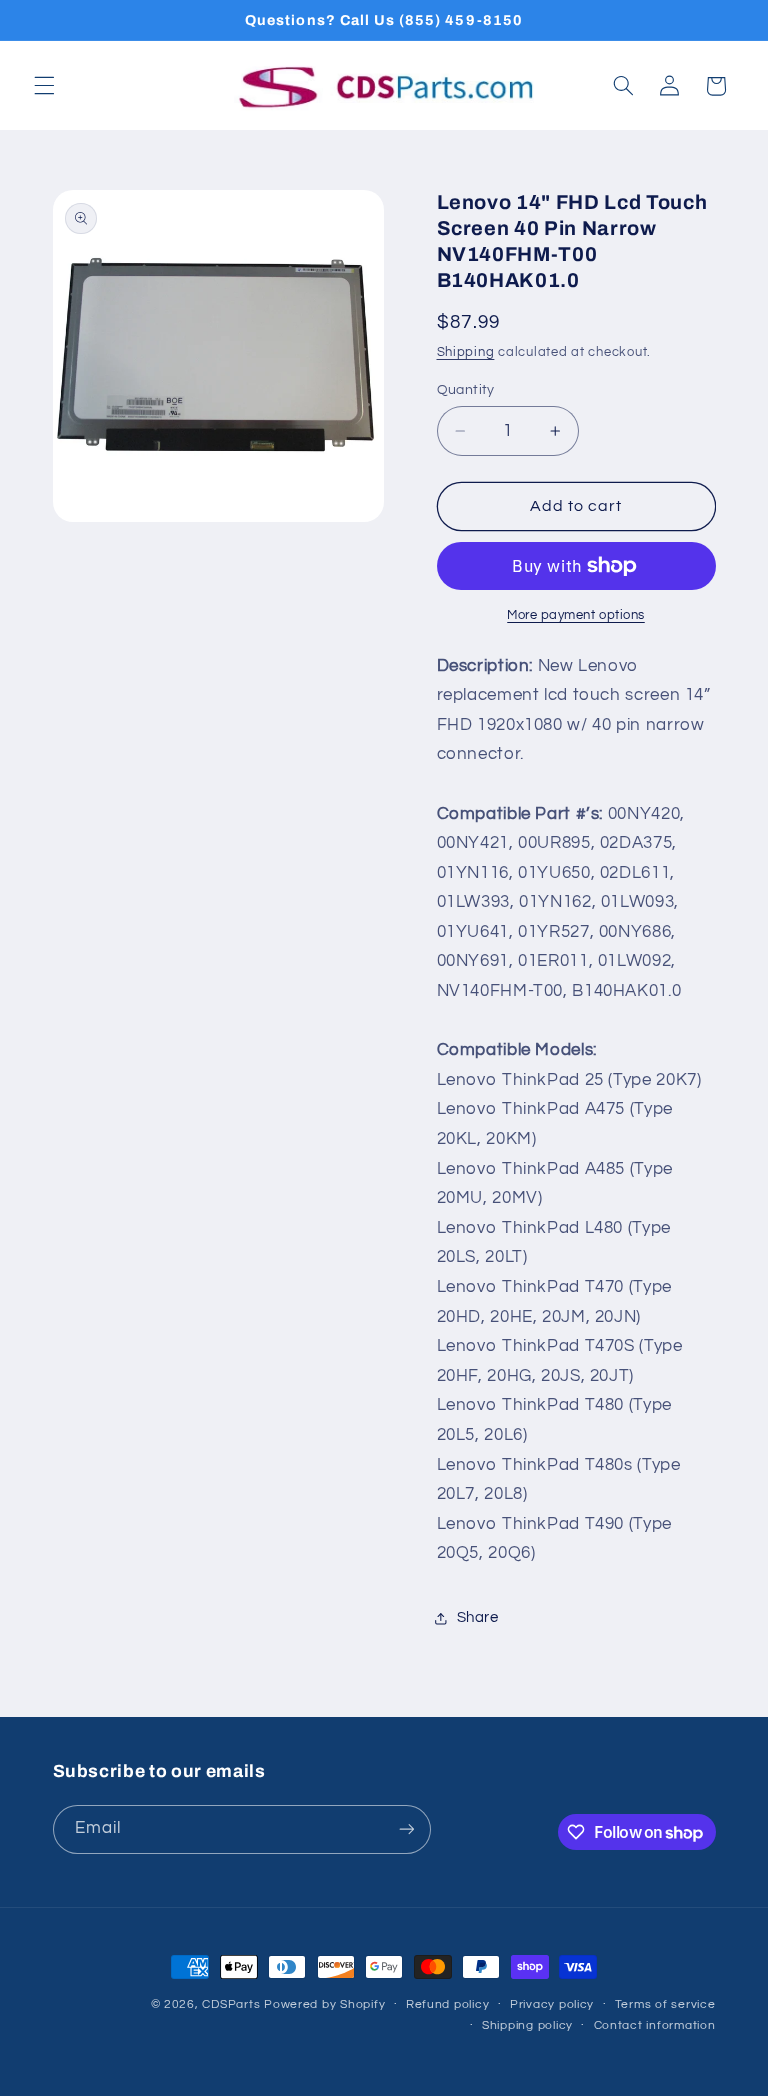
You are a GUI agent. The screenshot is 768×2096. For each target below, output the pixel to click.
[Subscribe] (406, 1829)
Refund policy (448, 2004)
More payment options (576, 615)
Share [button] (478, 1617)
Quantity (466, 390)
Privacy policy (552, 2004)
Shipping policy (527, 2025)
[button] (44, 86)
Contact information (655, 2025)
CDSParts (231, 2004)
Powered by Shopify (324, 2004)
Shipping (466, 352)
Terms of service (665, 2004)
